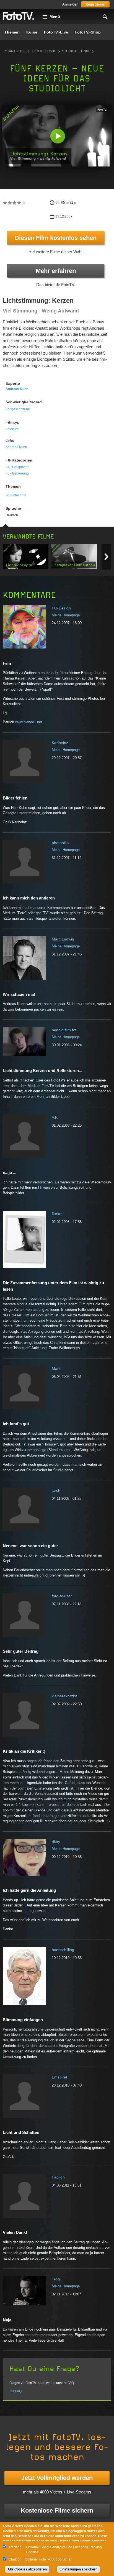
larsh (56, 1490)
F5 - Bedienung (17, 473)
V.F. (55, 1117)
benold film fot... (66, 1030)
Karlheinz (60, 743)
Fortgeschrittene (18, 409)
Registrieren (95, 4)
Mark (56, 1368)
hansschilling (63, 1950)
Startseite (15, 51)
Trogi (56, 2279)
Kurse (32, 32)
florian (57, 1214)
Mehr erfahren (56, 271)
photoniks (60, 843)
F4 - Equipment (17, 467)
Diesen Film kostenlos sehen (56, 238)
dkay (56, 1842)
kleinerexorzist (64, 1696)
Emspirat (59, 2077)
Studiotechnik (76, 51)
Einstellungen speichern (78, 2569)
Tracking (15, 2547)
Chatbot (15, 2559)
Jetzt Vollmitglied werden (57, 2478)
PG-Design (61, 608)
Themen (12, 32)
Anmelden (70, 4)
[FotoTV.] (19, 16)
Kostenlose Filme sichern (57, 2510)
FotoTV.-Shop (88, 32)
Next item (106, 557)
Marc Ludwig (63, 939)
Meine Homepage (66, 615)
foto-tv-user (62, 1596)
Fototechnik (44, 51)
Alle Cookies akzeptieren (27, 2569)
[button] (58, 136)
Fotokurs (12, 429)
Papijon (58, 2177)
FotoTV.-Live (56, 32)
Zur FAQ (15, 2391)
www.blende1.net (29, 722)
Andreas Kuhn (17, 389)
